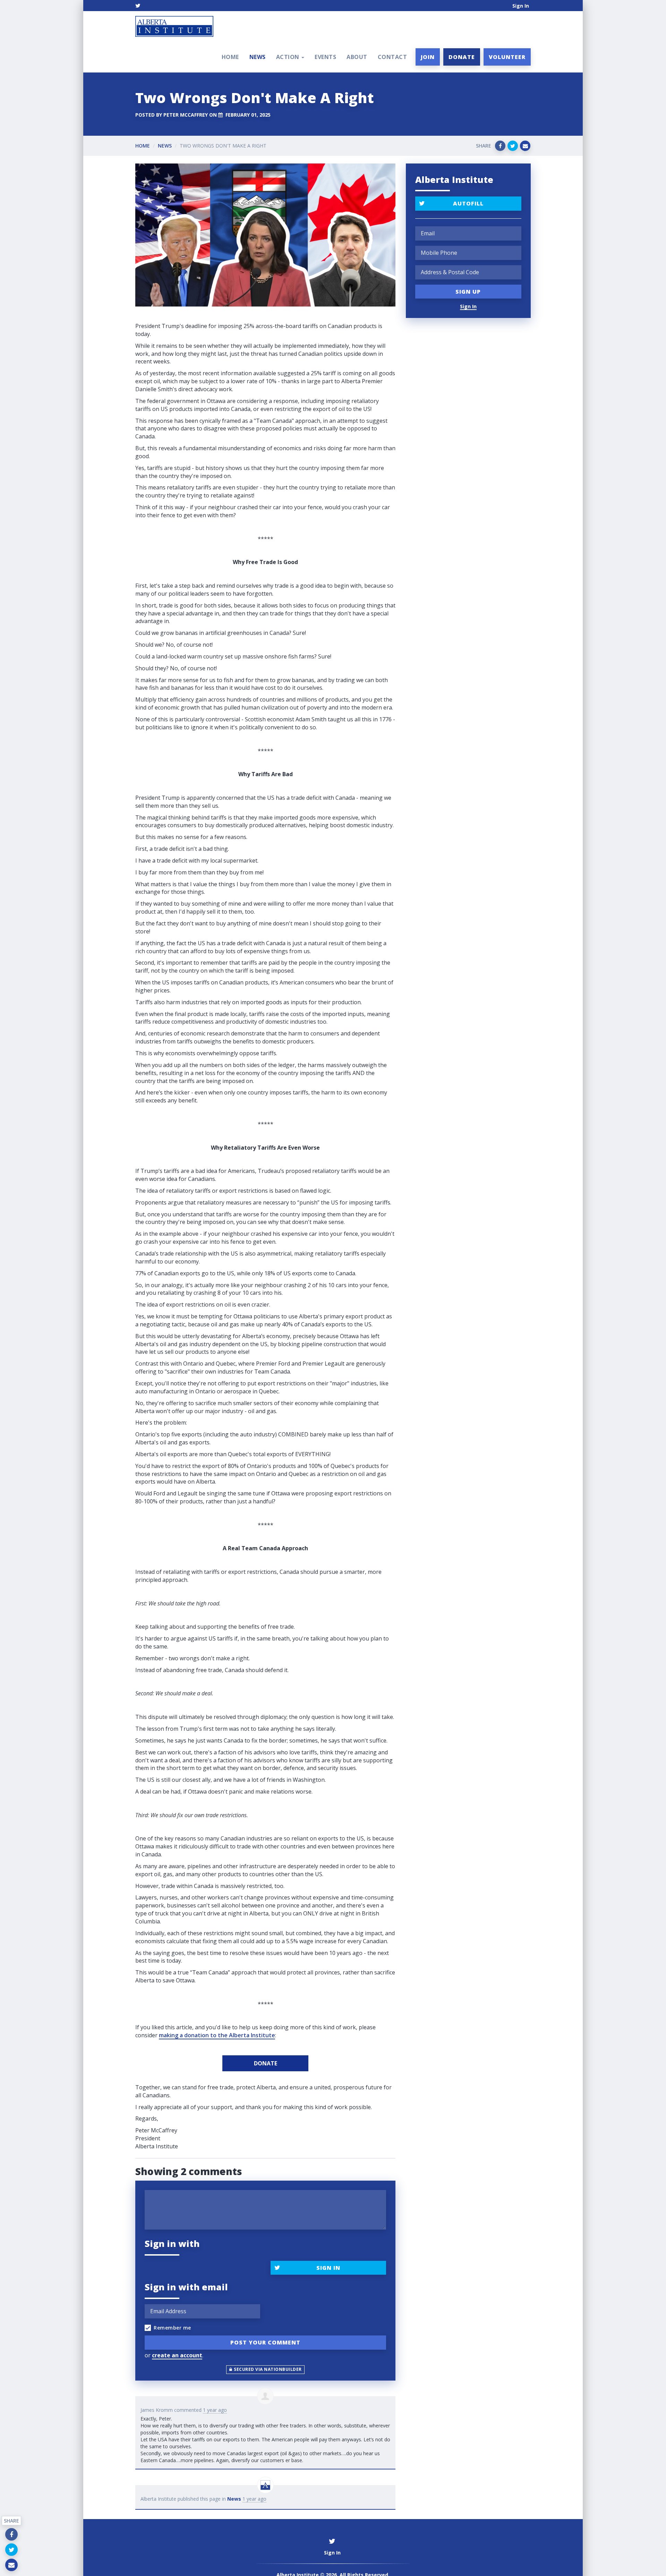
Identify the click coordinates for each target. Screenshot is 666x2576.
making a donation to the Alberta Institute (217, 2035)
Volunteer (507, 57)
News (258, 57)
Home (230, 57)
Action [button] (289, 57)
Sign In (521, 6)
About (357, 57)
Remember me (172, 2328)
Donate (462, 57)
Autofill (468, 203)
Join (428, 57)
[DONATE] (265, 2063)
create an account (177, 2355)
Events (325, 57)
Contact (392, 57)
